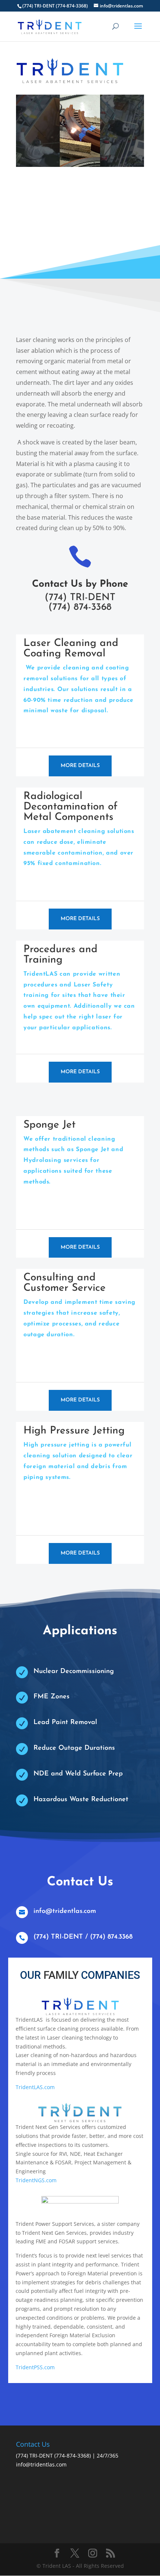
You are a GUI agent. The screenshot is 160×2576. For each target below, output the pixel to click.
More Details (80, 766)
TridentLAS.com (35, 2087)
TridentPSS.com (35, 2367)
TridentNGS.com (36, 2180)
